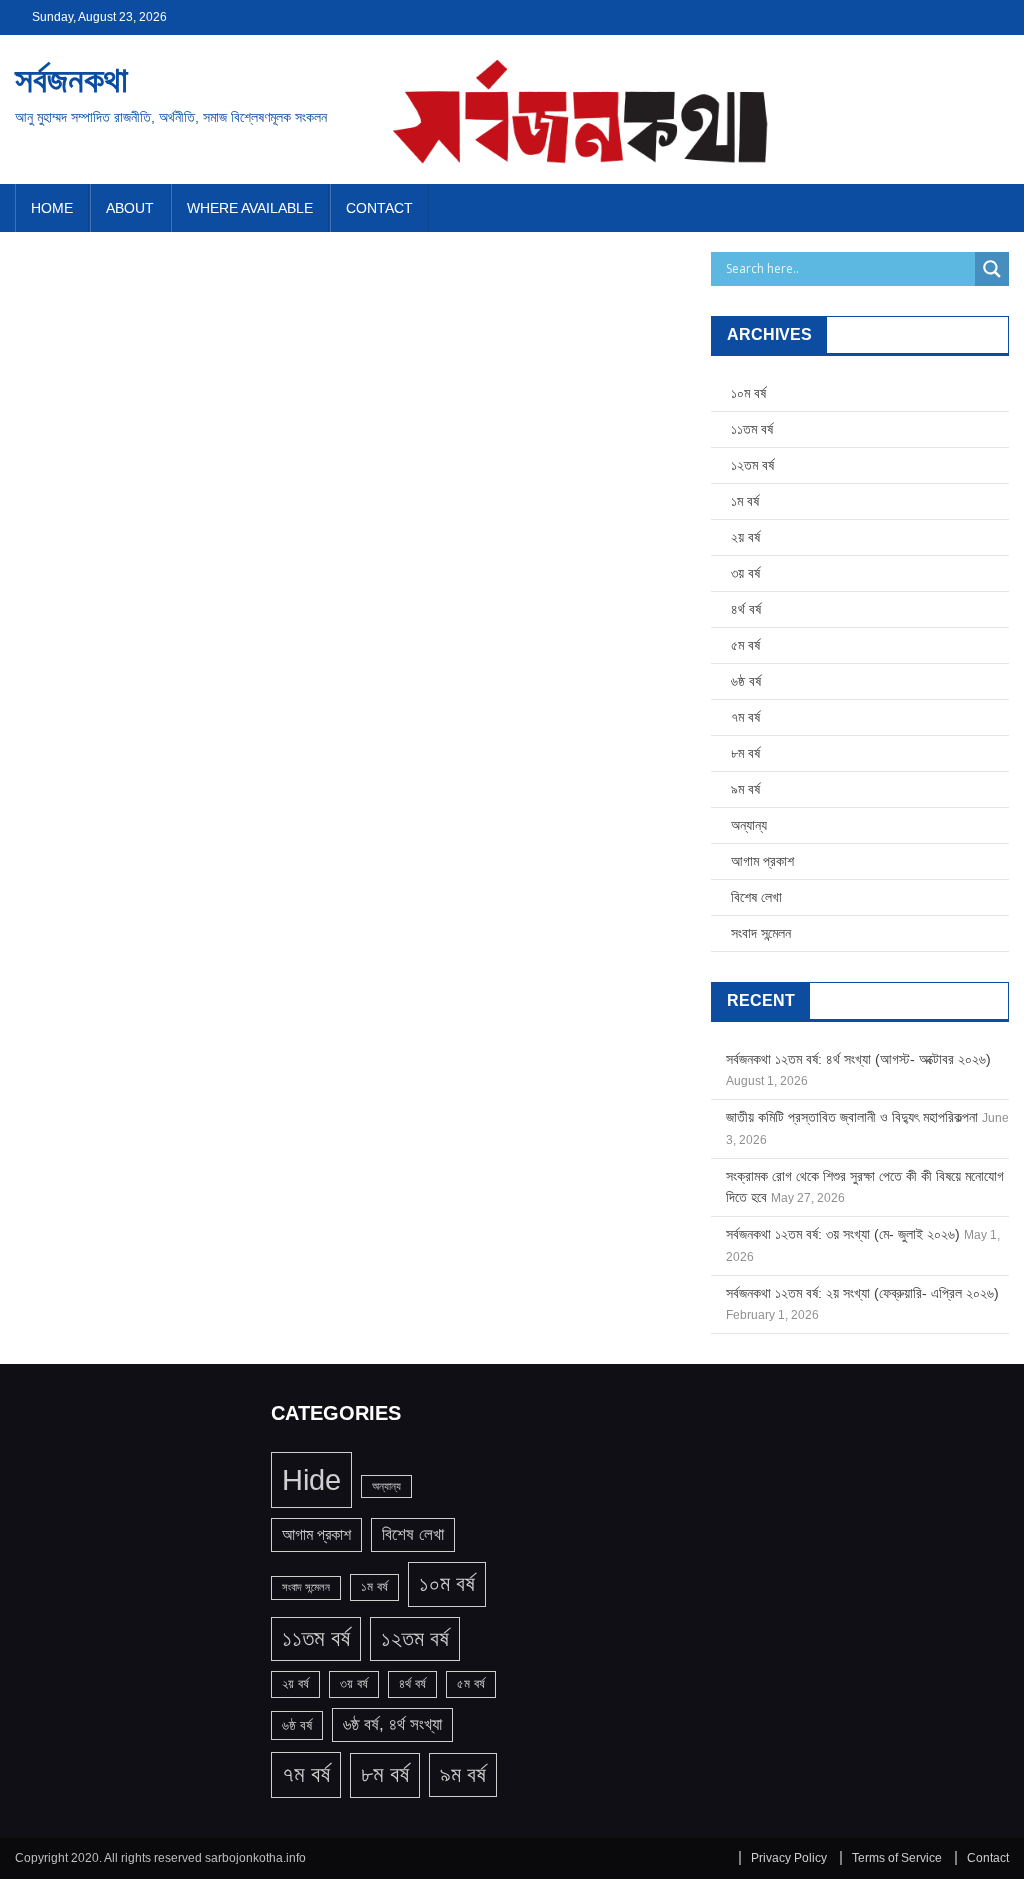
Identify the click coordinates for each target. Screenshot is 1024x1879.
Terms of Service (897, 1858)
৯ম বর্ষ (745, 789)
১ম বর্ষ (745, 501)
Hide (311, 1479)
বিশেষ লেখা (756, 897)
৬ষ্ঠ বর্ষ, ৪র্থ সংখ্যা (392, 1724)
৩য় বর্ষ (745, 573)
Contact (379, 208)
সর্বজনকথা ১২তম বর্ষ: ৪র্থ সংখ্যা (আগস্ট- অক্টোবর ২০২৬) (858, 1059)
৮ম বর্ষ (745, 753)
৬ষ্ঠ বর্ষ (746, 681)
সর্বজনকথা (71, 79)
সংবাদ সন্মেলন (761, 933)
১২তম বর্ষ (752, 465)
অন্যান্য (749, 825)
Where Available (250, 208)
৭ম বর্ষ (745, 717)
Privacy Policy (789, 1858)
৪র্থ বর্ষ (746, 609)
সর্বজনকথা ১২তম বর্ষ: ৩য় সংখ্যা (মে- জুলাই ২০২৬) (843, 1234)
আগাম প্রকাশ (762, 861)
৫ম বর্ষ (745, 645)
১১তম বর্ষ (752, 429)
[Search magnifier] (992, 269)
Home (52, 208)
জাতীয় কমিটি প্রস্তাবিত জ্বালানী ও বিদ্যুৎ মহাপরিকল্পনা (852, 1117)
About (130, 208)
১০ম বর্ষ (748, 393)
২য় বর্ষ (745, 537)
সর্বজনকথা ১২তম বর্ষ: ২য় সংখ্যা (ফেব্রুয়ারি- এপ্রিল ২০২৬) (862, 1293)
